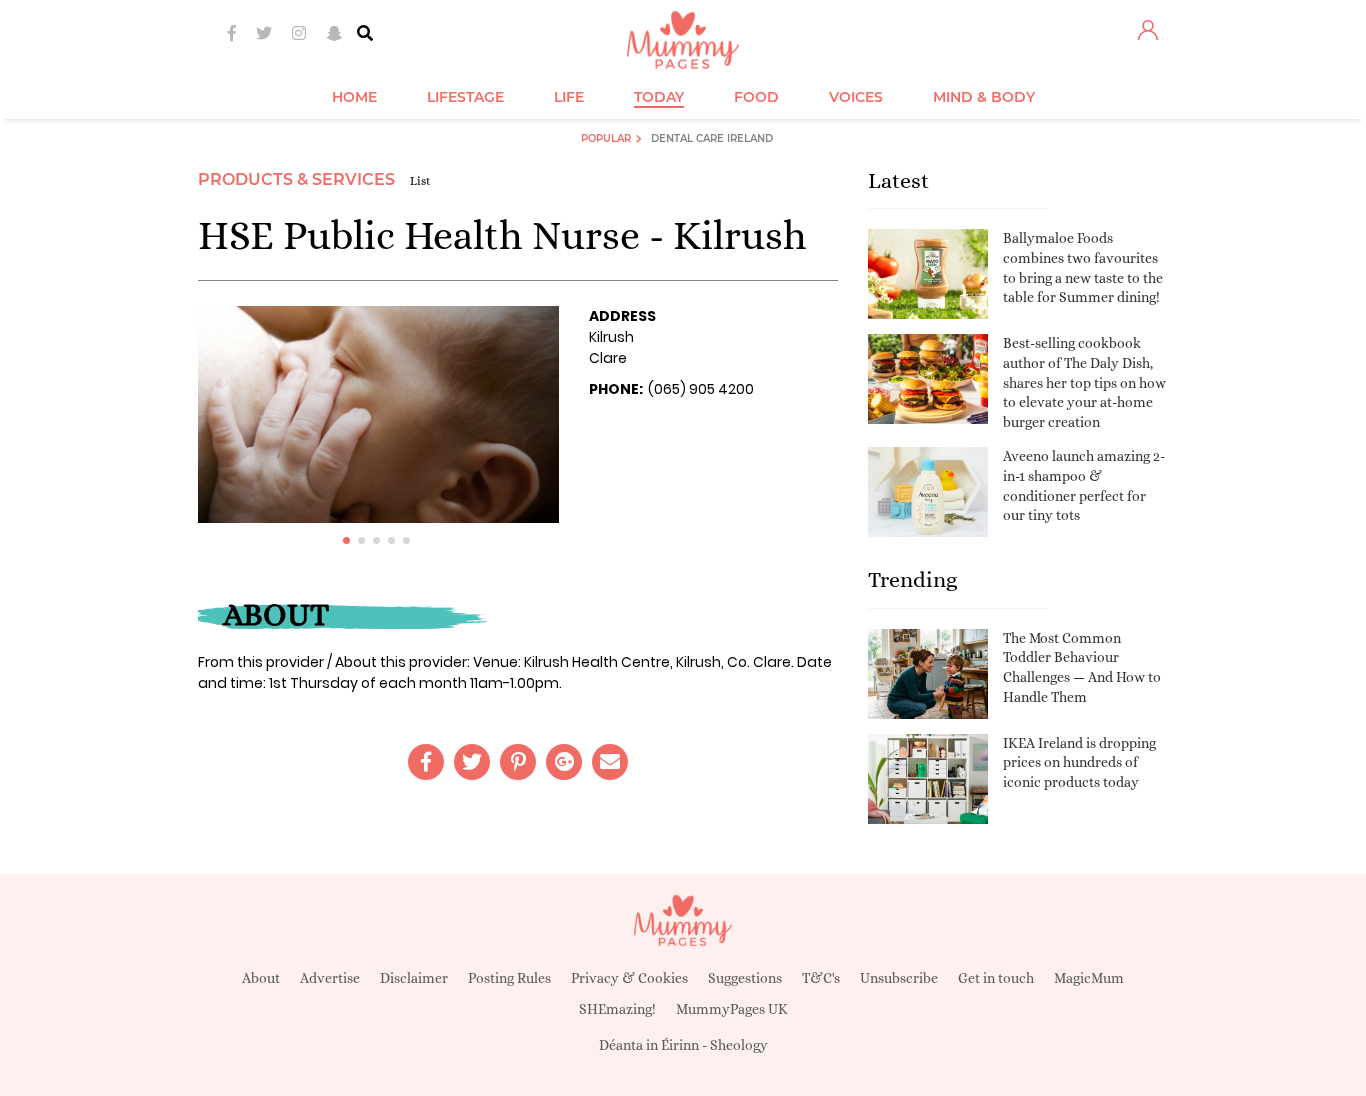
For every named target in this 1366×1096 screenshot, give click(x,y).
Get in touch (996, 978)
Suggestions (745, 978)
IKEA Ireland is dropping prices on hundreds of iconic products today (1079, 762)
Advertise (330, 978)
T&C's (821, 978)
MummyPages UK (732, 1009)
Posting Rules (509, 978)
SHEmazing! (617, 1009)
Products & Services (296, 179)
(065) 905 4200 (701, 389)
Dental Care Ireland (712, 138)
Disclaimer (414, 978)
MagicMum (1089, 978)
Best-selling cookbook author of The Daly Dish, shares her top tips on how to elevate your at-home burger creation (1084, 382)
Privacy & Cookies (629, 978)
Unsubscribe (899, 978)
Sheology (739, 1045)
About (261, 978)
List (420, 181)
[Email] (610, 762)
